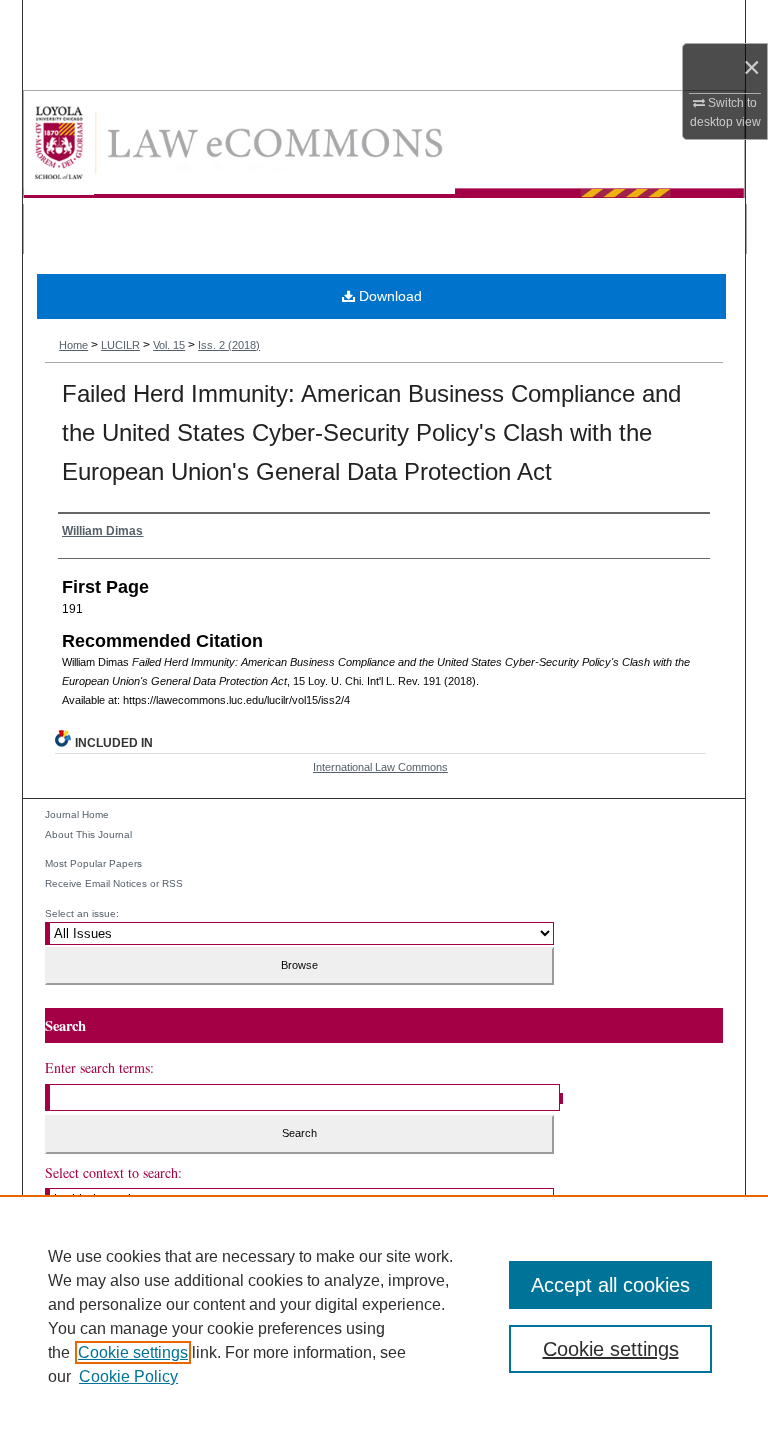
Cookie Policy (128, 1376)
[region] (384, 1316)
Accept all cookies (610, 1285)
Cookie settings (133, 1352)
